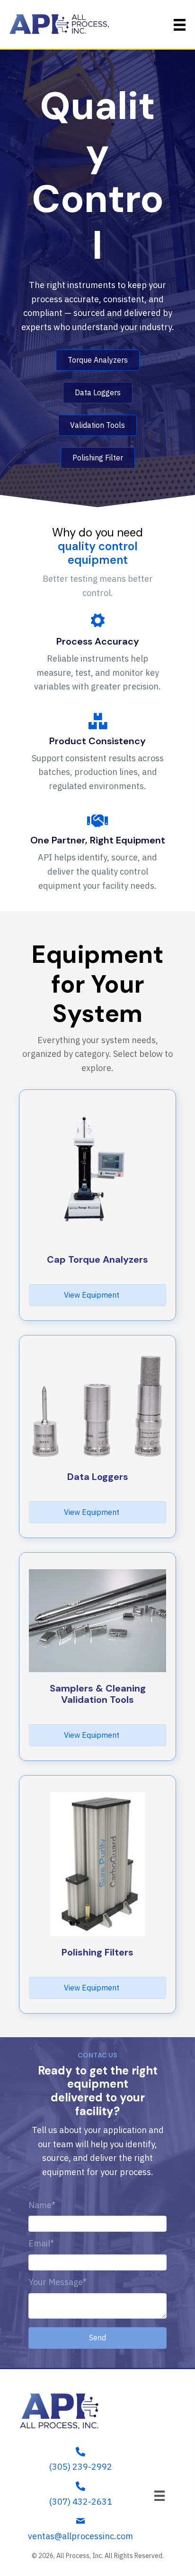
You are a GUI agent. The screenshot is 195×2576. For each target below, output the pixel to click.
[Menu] (160, 2496)
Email (39, 2243)
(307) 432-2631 (81, 2502)
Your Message (56, 2282)
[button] (97, 2338)
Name (40, 2205)
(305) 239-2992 (81, 2467)
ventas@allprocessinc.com (80, 2536)
